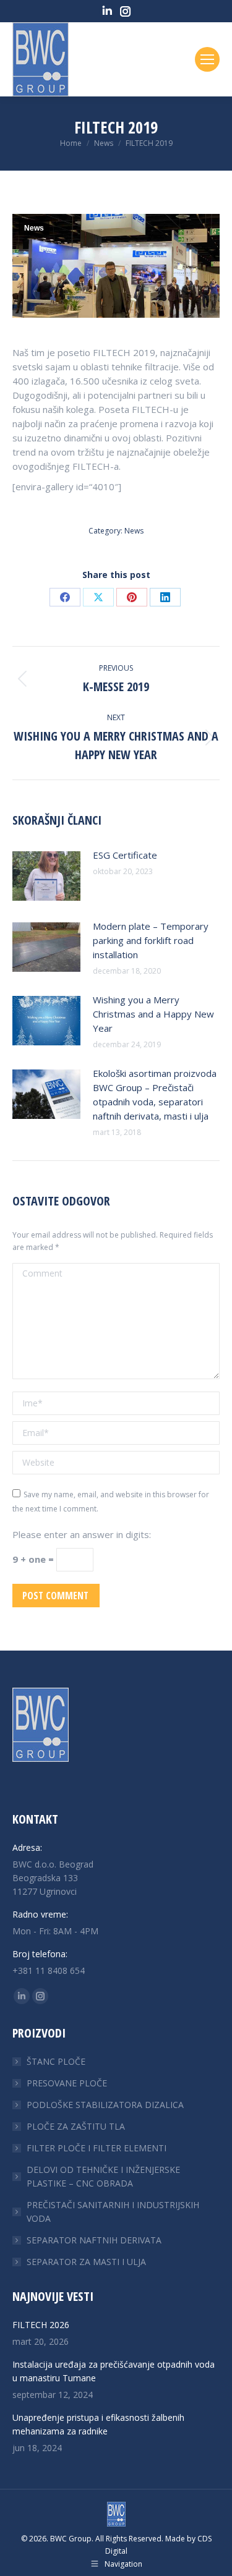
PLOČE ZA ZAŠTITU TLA (76, 2126)
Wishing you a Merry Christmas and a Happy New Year (153, 1014)
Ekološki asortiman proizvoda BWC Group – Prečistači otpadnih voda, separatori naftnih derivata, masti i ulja (155, 1095)
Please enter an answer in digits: (82, 1534)
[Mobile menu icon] (207, 59)
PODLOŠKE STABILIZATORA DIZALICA (105, 2105)
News (34, 228)
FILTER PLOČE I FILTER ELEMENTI (97, 2148)
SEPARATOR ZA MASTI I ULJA (86, 2262)
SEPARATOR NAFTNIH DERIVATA (94, 2240)
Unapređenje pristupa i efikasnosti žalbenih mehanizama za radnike (98, 2424)
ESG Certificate (125, 855)
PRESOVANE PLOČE (67, 2083)
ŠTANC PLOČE (56, 2061)
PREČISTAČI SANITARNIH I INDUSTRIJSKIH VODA (113, 2212)
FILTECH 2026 (41, 2325)
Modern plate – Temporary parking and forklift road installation (151, 940)
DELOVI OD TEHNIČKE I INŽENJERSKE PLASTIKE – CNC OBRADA (103, 2176)
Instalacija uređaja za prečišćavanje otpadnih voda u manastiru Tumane (114, 2371)
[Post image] (46, 876)
